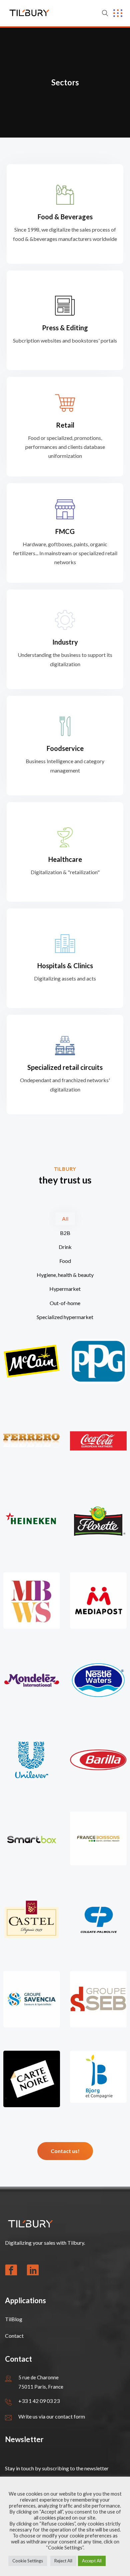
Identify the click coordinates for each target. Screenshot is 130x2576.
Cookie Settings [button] (28, 2561)
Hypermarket (65, 1289)
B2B (65, 1233)
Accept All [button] (92, 2561)
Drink (65, 1247)
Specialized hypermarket (65, 1317)
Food (65, 1261)
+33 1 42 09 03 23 (39, 2401)
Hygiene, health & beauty (65, 1275)
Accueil (87, 1862)
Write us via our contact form (52, 2416)
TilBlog (14, 2319)
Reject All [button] (63, 2561)
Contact (14, 2336)
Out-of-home (65, 1303)
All (65, 1219)
